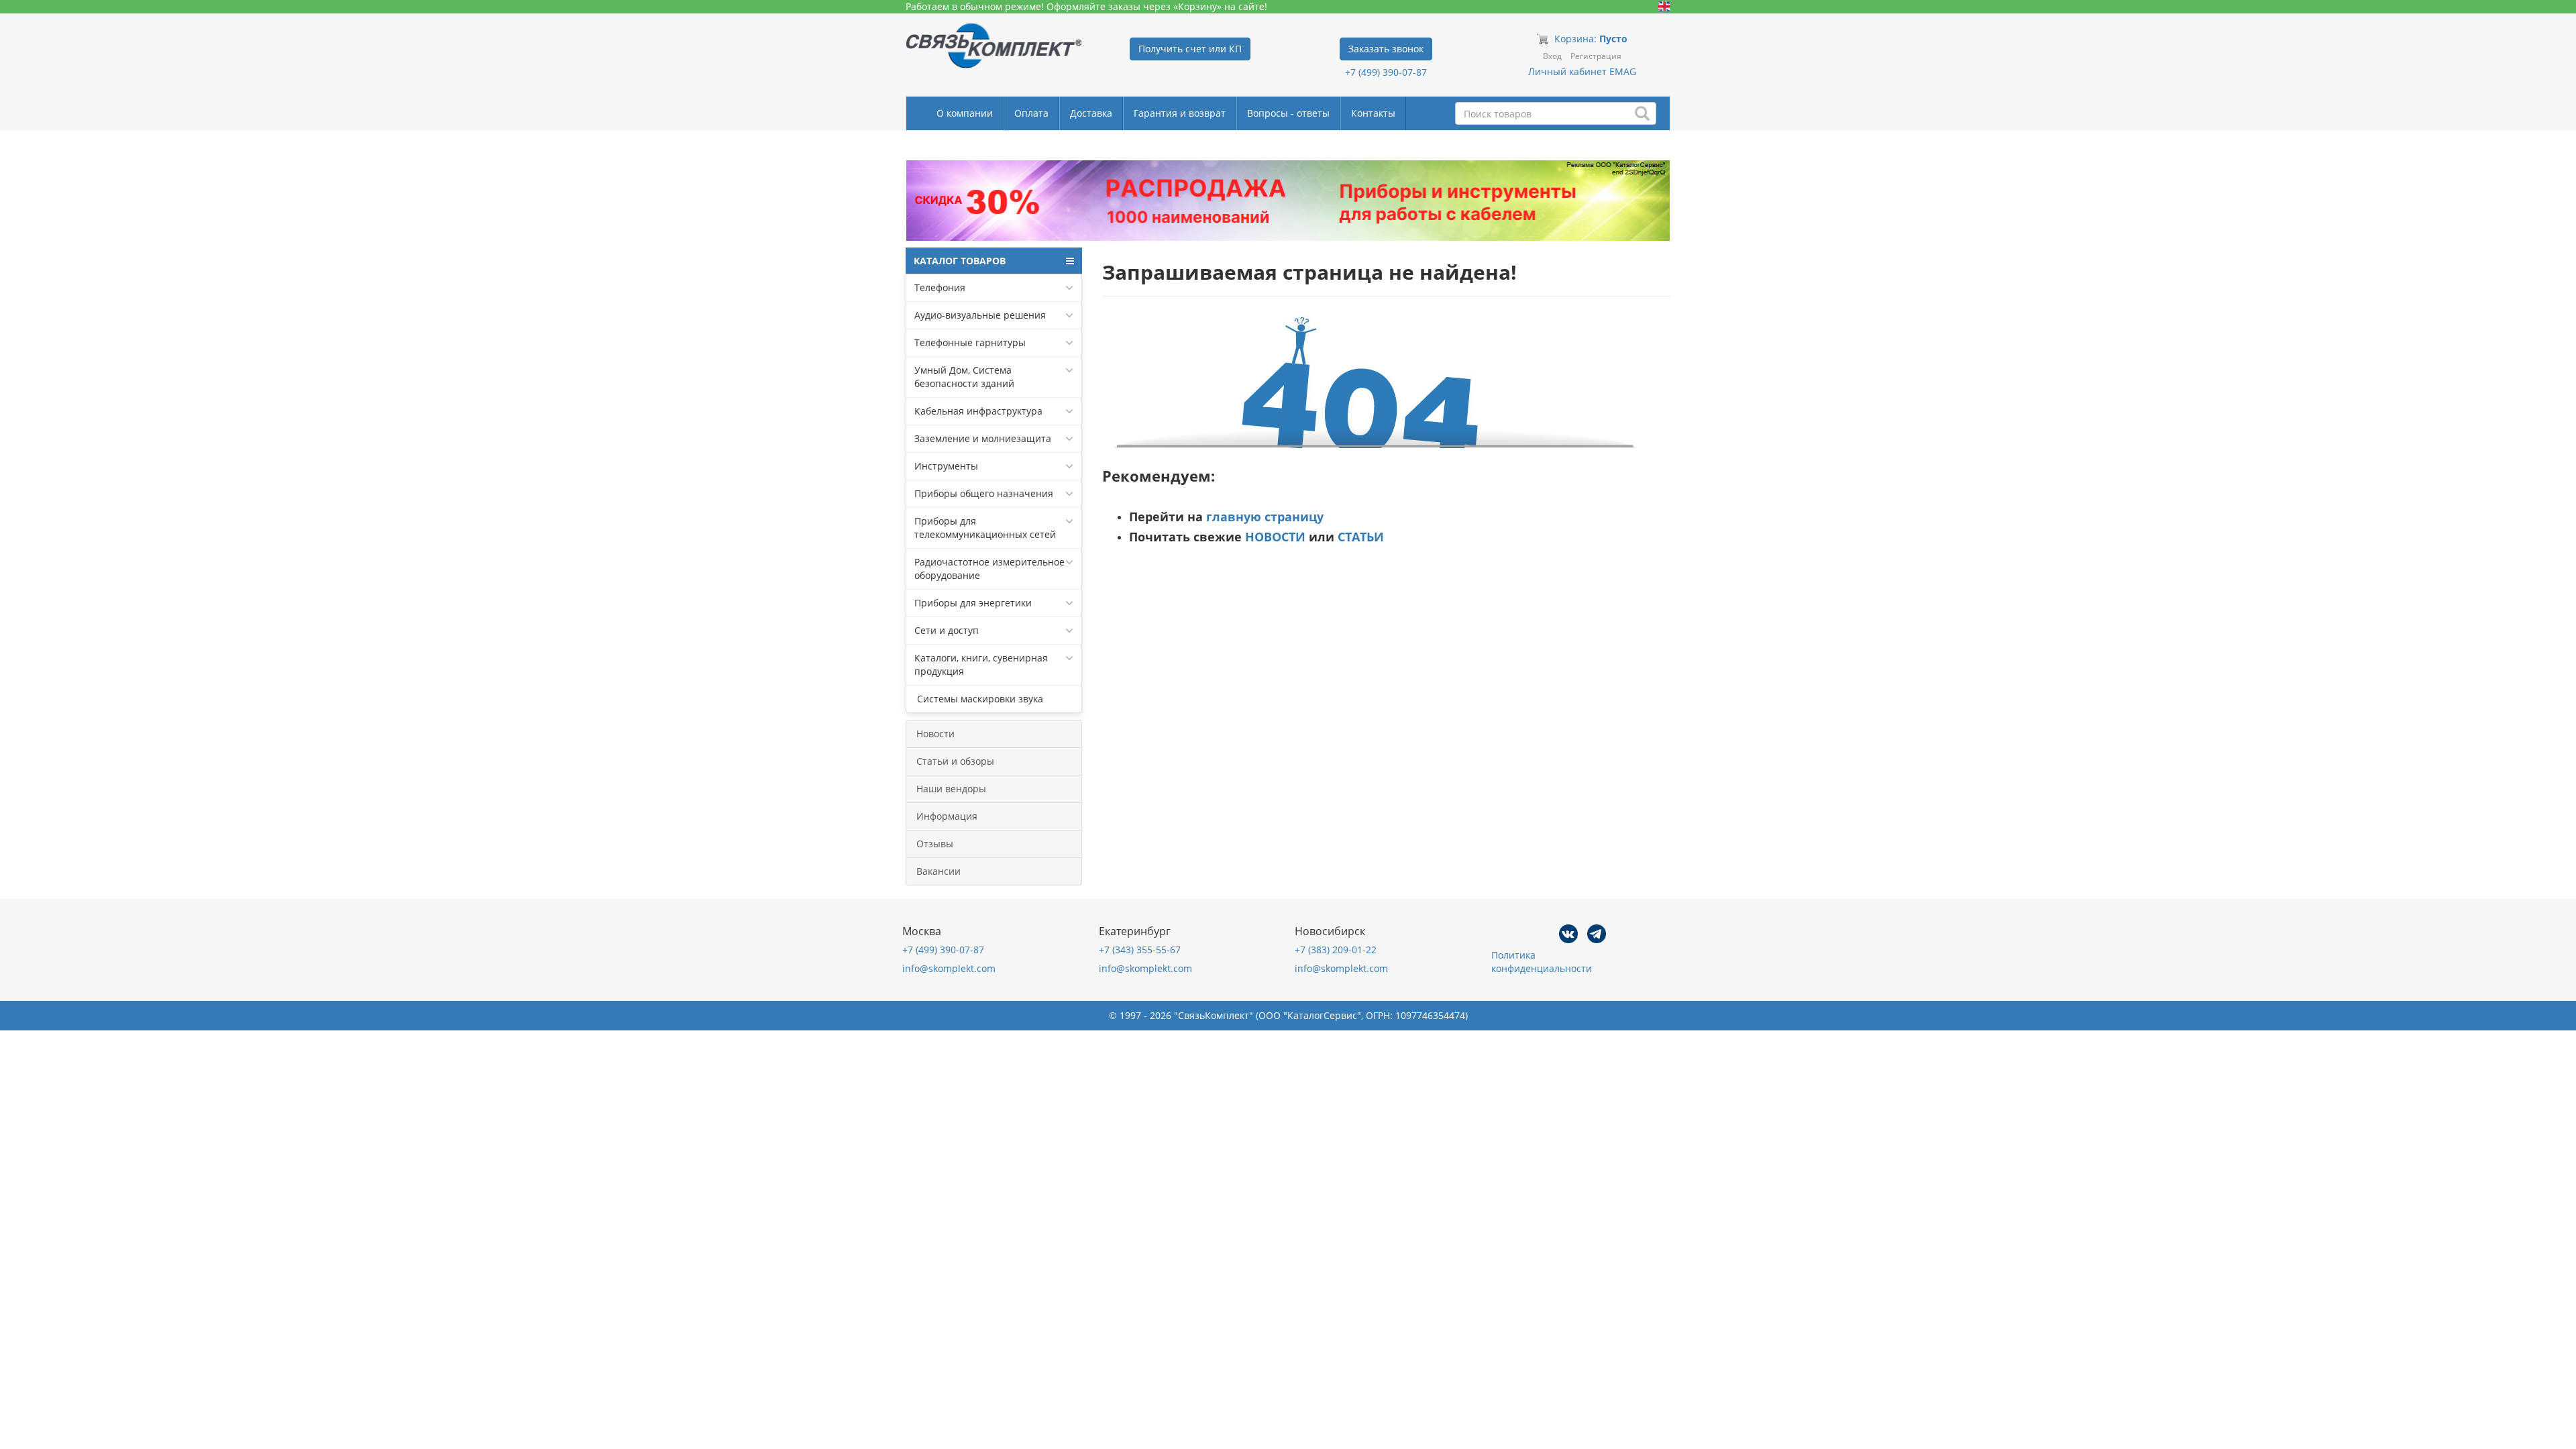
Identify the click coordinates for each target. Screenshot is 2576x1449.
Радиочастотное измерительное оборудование (989, 569)
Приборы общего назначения (984, 493)
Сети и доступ (947, 630)
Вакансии (938, 871)
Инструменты (946, 466)
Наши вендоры (951, 789)
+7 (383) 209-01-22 (1336, 950)
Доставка (1091, 113)
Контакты (1373, 113)
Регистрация (1596, 56)
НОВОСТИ (1275, 537)
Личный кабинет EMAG (1582, 71)
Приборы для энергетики (973, 603)
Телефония (940, 287)
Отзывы (935, 844)
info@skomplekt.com (949, 968)
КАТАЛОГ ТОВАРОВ (960, 261)
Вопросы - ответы (1288, 113)
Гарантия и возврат (1180, 113)
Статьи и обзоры (955, 761)
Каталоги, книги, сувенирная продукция (981, 664)
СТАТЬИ (1361, 537)
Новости (935, 734)
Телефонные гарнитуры (970, 342)
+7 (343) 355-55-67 (1140, 950)
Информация (947, 816)
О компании (965, 113)
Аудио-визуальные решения (980, 315)
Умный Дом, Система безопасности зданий (964, 377)
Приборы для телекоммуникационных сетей (985, 528)
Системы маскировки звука (979, 699)
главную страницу (1265, 517)
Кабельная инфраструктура (978, 411)
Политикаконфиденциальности (1542, 962)
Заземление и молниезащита (983, 438)
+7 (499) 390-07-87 (1386, 72)
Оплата (1031, 113)
